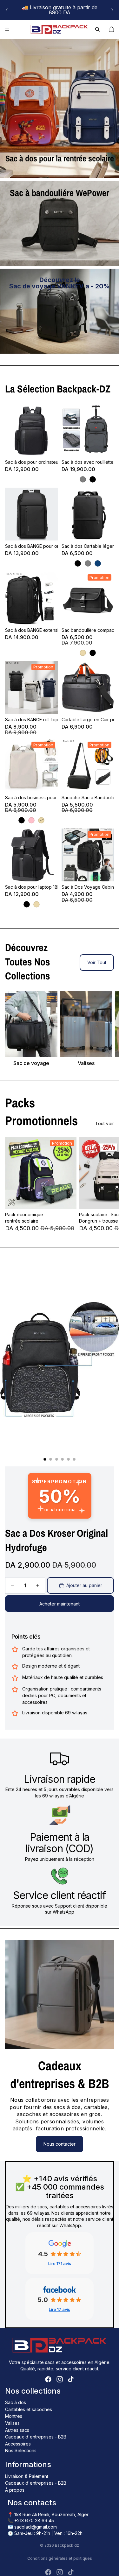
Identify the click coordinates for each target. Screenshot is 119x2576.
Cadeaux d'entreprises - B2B (36, 2437)
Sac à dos (16, 2402)
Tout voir (105, 1123)
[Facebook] (48, 2379)
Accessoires (18, 2444)
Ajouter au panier (84, 1585)
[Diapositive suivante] (112, 10)
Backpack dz (67, 2545)
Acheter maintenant (60, 1604)
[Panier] (111, 29)
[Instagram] (60, 2379)
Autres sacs (17, 2430)
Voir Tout (97, 962)
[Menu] (7, 29)
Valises (12, 2423)
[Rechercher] (97, 29)
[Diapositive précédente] (7, 10)
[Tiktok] (71, 2379)
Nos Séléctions (21, 2450)
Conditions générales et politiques (60, 2558)
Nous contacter (60, 2144)
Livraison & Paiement (27, 2476)
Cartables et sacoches (29, 2409)
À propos (15, 2490)
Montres (14, 2416)
